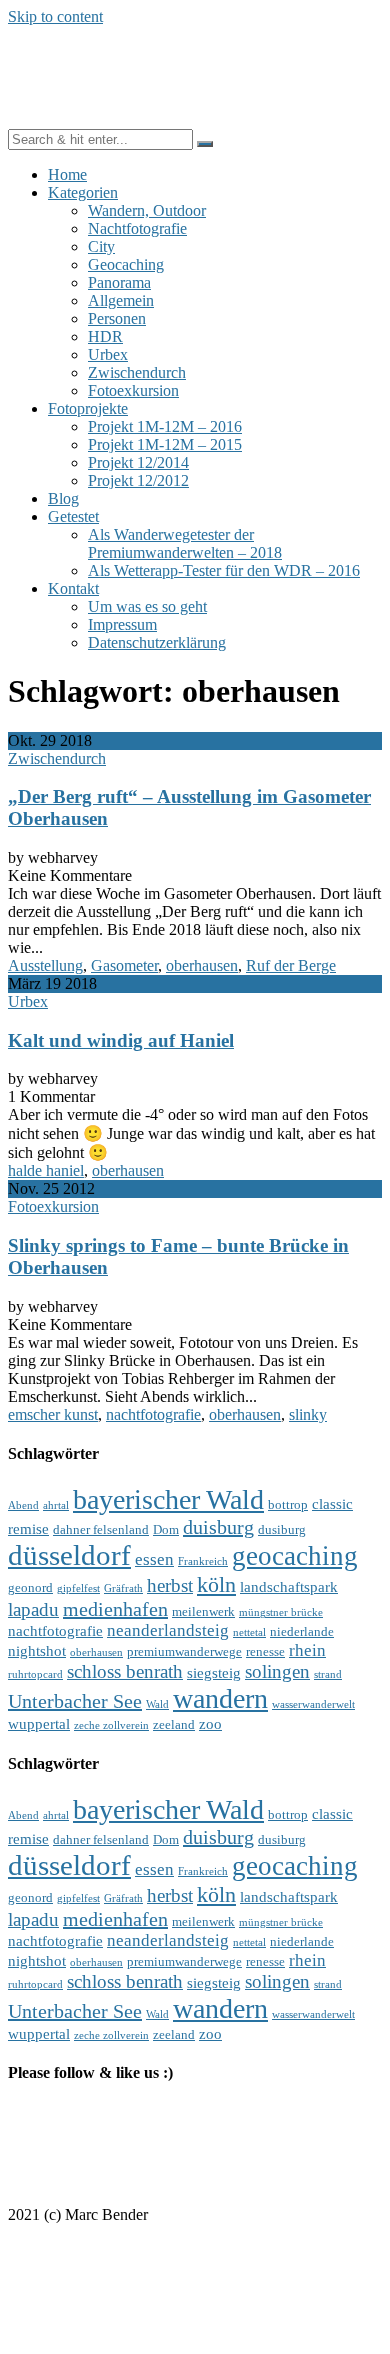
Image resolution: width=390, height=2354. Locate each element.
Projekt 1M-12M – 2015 (165, 444)
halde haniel (46, 1170)
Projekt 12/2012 (138, 480)
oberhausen (202, 965)
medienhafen (115, 1609)
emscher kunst (53, 1414)
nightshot (37, 1650)
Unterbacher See (75, 1701)
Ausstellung (45, 965)
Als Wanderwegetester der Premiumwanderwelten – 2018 (185, 543)
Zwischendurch (137, 372)
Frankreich (203, 1561)
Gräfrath (123, 1588)
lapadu (33, 1609)
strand (328, 1674)
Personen (117, 318)
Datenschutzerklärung (157, 642)
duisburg (218, 1527)
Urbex (108, 354)
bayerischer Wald (168, 1499)
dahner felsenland (101, 1529)
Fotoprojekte (88, 408)
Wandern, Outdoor (147, 210)
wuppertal (39, 1723)
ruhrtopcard (35, 1674)
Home (67, 174)
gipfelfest (78, 1588)
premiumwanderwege (184, 1651)
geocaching (295, 1556)
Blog (63, 498)
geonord (30, 1587)
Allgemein (121, 300)
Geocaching (126, 264)
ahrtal (56, 1505)
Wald (157, 1704)
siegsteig (214, 1672)
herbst (170, 1585)
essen (154, 1559)
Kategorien (83, 192)
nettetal (249, 1632)
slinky (308, 1414)
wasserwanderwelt (313, 1704)
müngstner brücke (281, 1612)
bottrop (288, 1504)
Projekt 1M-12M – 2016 (165, 426)
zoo (210, 1723)
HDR (105, 336)
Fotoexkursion (133, 390)
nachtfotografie (153, 1414)
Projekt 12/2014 (138, 462)
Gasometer (124, 965)
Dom (166, 1529)
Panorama (119, 282)
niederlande (302, 1631)
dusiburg (282, 1529)
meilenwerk (203, 1611)
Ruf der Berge (291, 965)
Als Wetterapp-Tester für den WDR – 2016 (224, 570)
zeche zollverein (111, 1725)
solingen (277, 1671)
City (101, 246)
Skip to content (55, 16)
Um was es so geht (147, 606)
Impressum (122, 624)
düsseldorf (69, 1555)
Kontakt (73, 588)
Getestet (73, 516)
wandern (220, 1698)
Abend (23, 1505)
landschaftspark (289, 1586)
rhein (307, 1650)
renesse (265, 1651)
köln (216, 1584)
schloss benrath (125, 1671)
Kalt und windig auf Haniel (121, 1040)
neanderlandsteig (168, 1630)
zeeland (174, 1724)
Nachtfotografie (137, 228)
